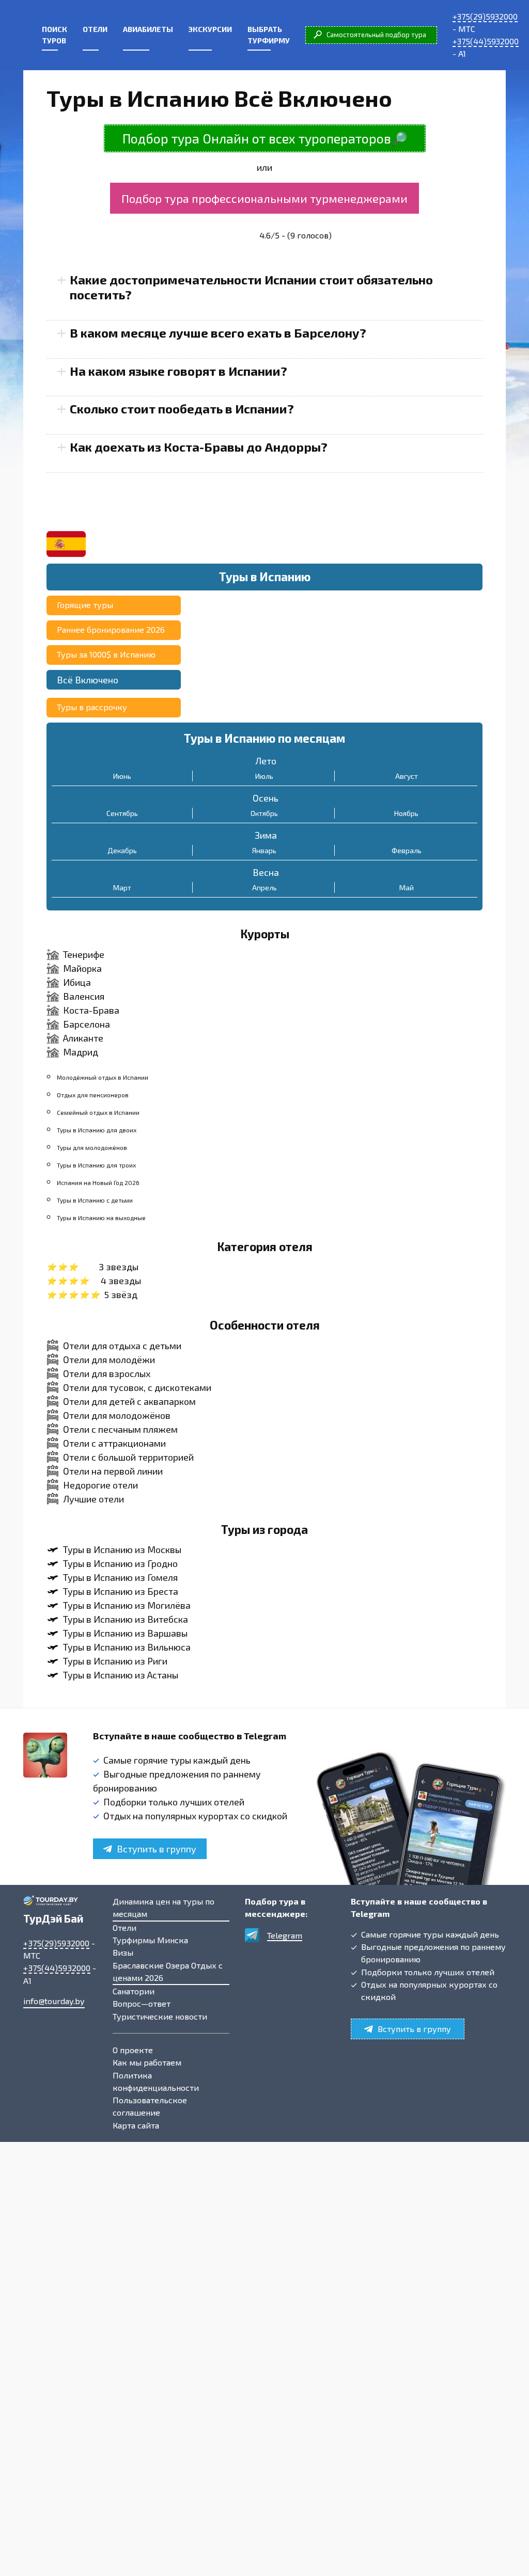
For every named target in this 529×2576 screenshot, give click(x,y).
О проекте (133, 2050)
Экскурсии (210, 29)
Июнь (122, 776)
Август (407, 776)
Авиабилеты (148, 29)
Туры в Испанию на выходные (101, 1218)
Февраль (407, 850)
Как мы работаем (147, 2062)
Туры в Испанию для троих (96, 1165)
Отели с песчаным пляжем (120, 1429)
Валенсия (84, 996)
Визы (123, 1952)
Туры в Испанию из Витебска (126, 1619)
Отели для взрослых (107, 1373)
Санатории (134, 1991)
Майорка (82, 968)
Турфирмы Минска (150, 1940)
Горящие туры (85, 605)
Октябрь (264, 813)
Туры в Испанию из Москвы (122, 1549)
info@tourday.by (54, 2001)
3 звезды (119, 1267)
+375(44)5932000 (486, 41)
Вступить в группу (157, 1849)
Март (122, 887)
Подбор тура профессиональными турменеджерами (264, 198)
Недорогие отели (100, 1485)
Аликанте (83, 1038)
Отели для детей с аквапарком (129, 1401)
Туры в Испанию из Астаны (121, 1675)
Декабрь (122, 850)
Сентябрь (122, 813)
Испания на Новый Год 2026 (98, 1182)
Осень (266, 798)
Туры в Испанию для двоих (97, 1130)
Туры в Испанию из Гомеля (120, 1577)
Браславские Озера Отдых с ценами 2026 (168, 1971)
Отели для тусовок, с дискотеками (137, 1387)
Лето (266, 761)
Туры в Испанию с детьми (95, 1200)
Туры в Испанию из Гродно (120, 1563)
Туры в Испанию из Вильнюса (127, 1647)
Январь (264, 850)
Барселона (87, 1024)
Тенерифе (84, 954)
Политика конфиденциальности (156, 2081)
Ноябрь (406, 813)
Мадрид (81, 1052)
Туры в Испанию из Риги (115, 1661)
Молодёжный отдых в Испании (103, 1077)
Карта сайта (136, 2125)
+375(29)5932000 (485, 16)
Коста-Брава (91, 1010)
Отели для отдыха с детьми (122, 1346)
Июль (264, 776)
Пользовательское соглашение (150, 2106)
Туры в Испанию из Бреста (121, 1591)
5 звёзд (121, 1294)
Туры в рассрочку (92, 707)
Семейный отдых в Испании (98, 1112)
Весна (266, 872)
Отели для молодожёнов (117, 1415)
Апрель (264, 887)
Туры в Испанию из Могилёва (127, 1605)
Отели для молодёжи (109, 1359)
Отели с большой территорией (128, 1457)
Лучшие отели (94, 1499)
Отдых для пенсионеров (93, 1095)
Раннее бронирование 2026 (111, 629)
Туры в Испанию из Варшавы (125, 1633)
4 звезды (121, 1281)
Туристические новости (160, 2016)
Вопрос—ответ (142, 2003)
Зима (266, 835)
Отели (95, 29)
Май (407, 887)
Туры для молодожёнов (92, 1147)
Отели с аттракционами (114, 1443)
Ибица (77, 982)
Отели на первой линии (113, 1471)
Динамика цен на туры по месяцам (164, 1907)
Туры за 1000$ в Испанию (106, 654)
